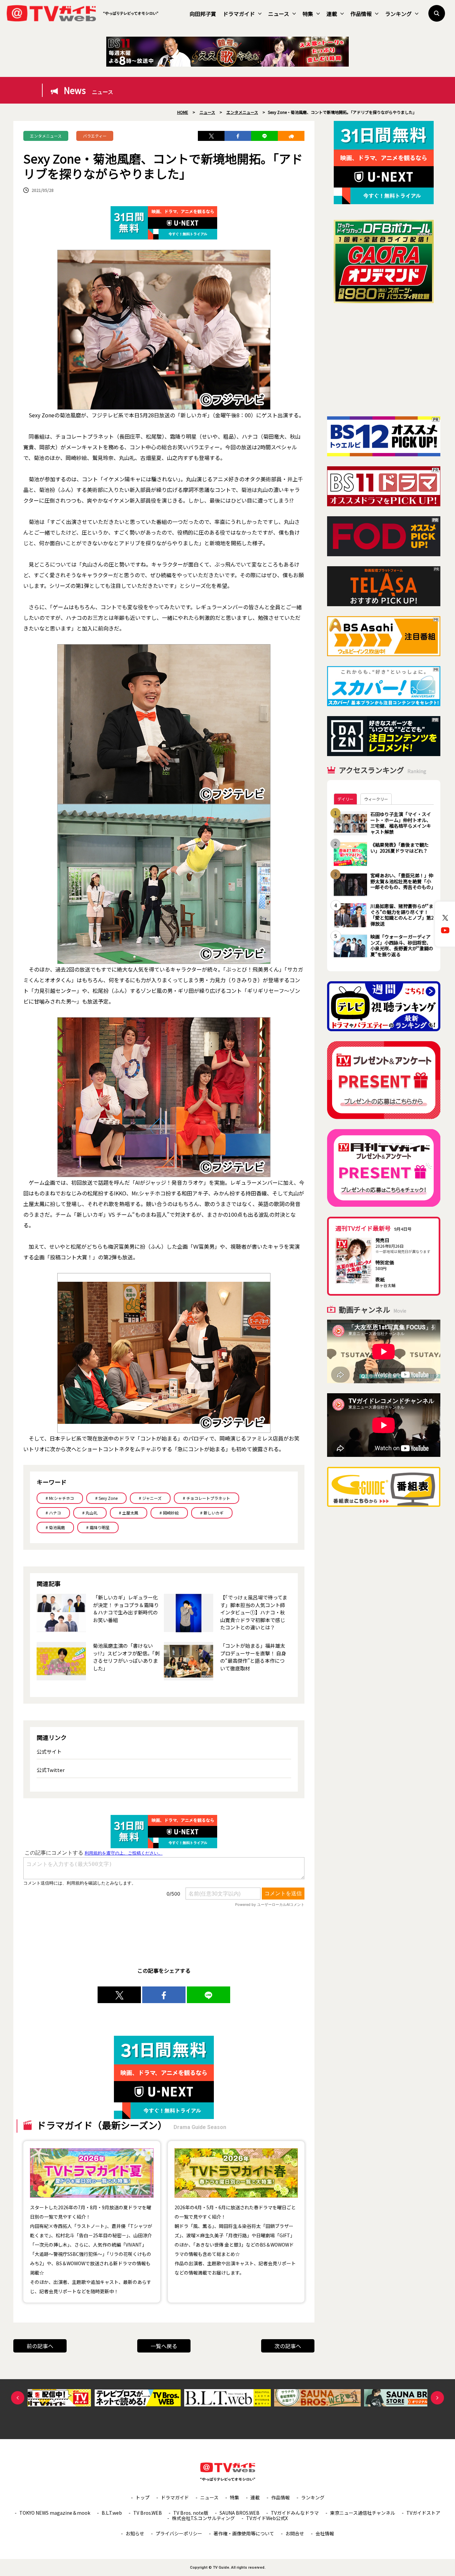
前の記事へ (40, 2346)
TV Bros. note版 (191, 2513)
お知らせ (135, 2533)
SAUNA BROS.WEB (239, 2513)
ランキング (398, 14)
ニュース (279, 14)
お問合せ (295, 2533)
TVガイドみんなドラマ (295, 2513)
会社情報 (325, 2533)
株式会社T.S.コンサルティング (203, 2518)
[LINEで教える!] (264, 136)
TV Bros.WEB (148, 2513)
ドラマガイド (239, 14)
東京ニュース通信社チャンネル (363, 2513)
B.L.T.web (112, 2513)
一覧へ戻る (164, 2346)
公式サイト (49, 1751)
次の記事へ (288, 2346)
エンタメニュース (46, 136)
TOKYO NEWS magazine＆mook (55, 2513)
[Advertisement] (384, 360)
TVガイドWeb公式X (267, 2518)
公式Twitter (51, 1770)
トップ (143, 2497)
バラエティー (95, 136)
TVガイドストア (423, 2513)
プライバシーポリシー (179, 2533)
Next (437, 2398)
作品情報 (361, 14)
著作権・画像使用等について (244, 2533)
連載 (332, 14)
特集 (308, 14)
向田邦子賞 (203, 14)
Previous (18, 2398)
